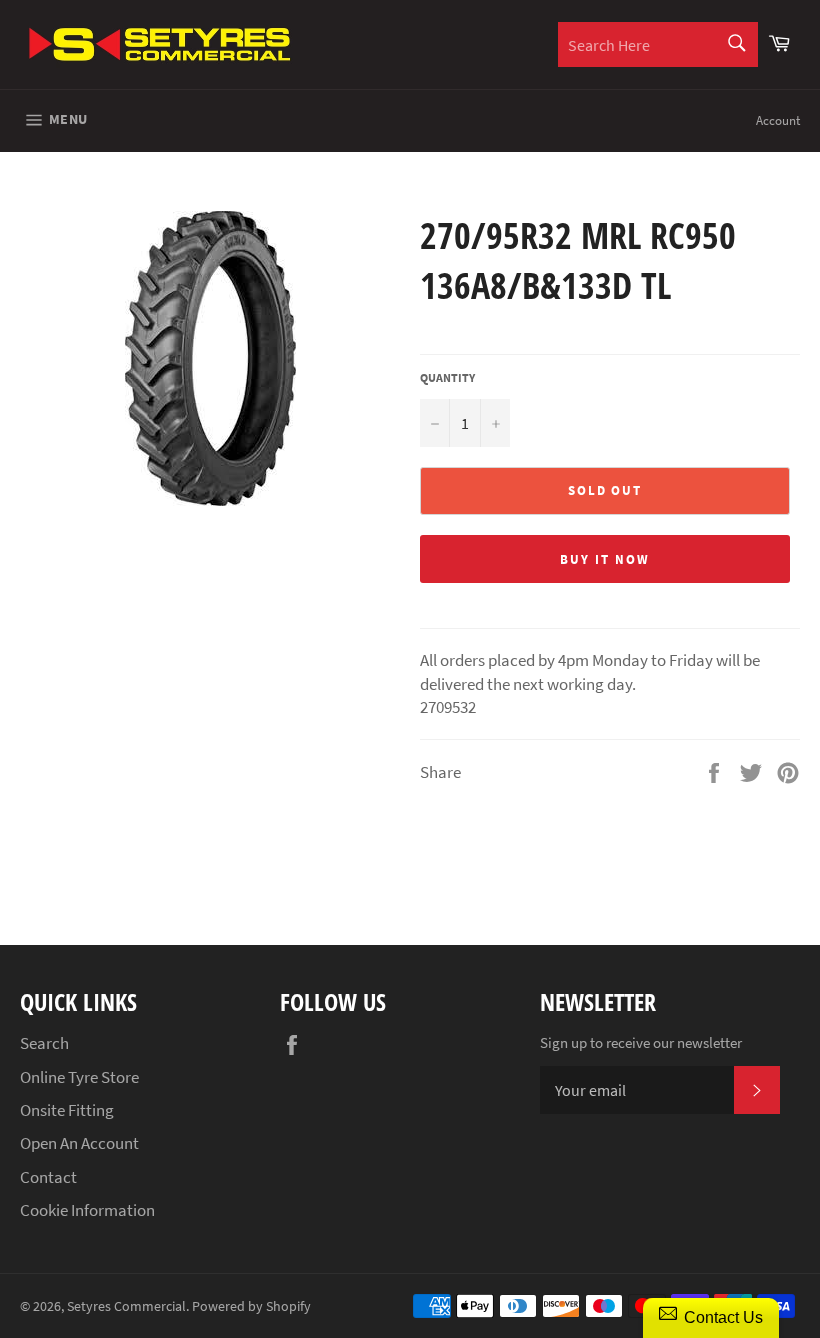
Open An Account (79, 1143)
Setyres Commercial (126, 1306)
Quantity (447, 377)
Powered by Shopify (251, 1306)
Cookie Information (87, 1210)
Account (778, 120)
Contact (48, 1177)
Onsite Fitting (67, 1110)
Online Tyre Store (79, 1077)
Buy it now (605, 559)
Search (44, 1043)
